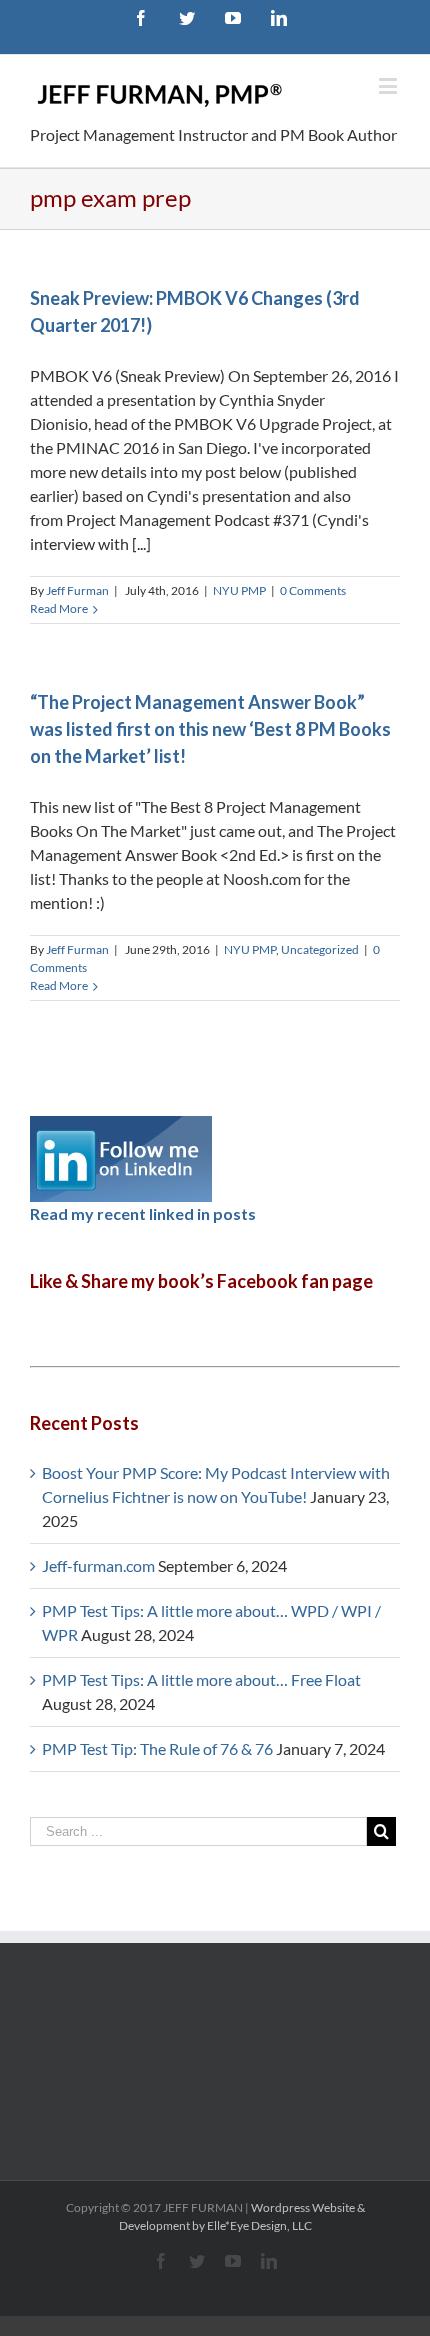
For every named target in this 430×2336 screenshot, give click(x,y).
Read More (59, 608)
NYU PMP (239, 590)
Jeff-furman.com (98, 1565)
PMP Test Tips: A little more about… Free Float (201, 1679)
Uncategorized (320, 949)
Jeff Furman (77, 590)
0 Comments (313, 590)
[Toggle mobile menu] (389, 85)
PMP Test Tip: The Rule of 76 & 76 (157, 1748)
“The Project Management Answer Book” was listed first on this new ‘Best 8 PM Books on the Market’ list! (210, 729)
